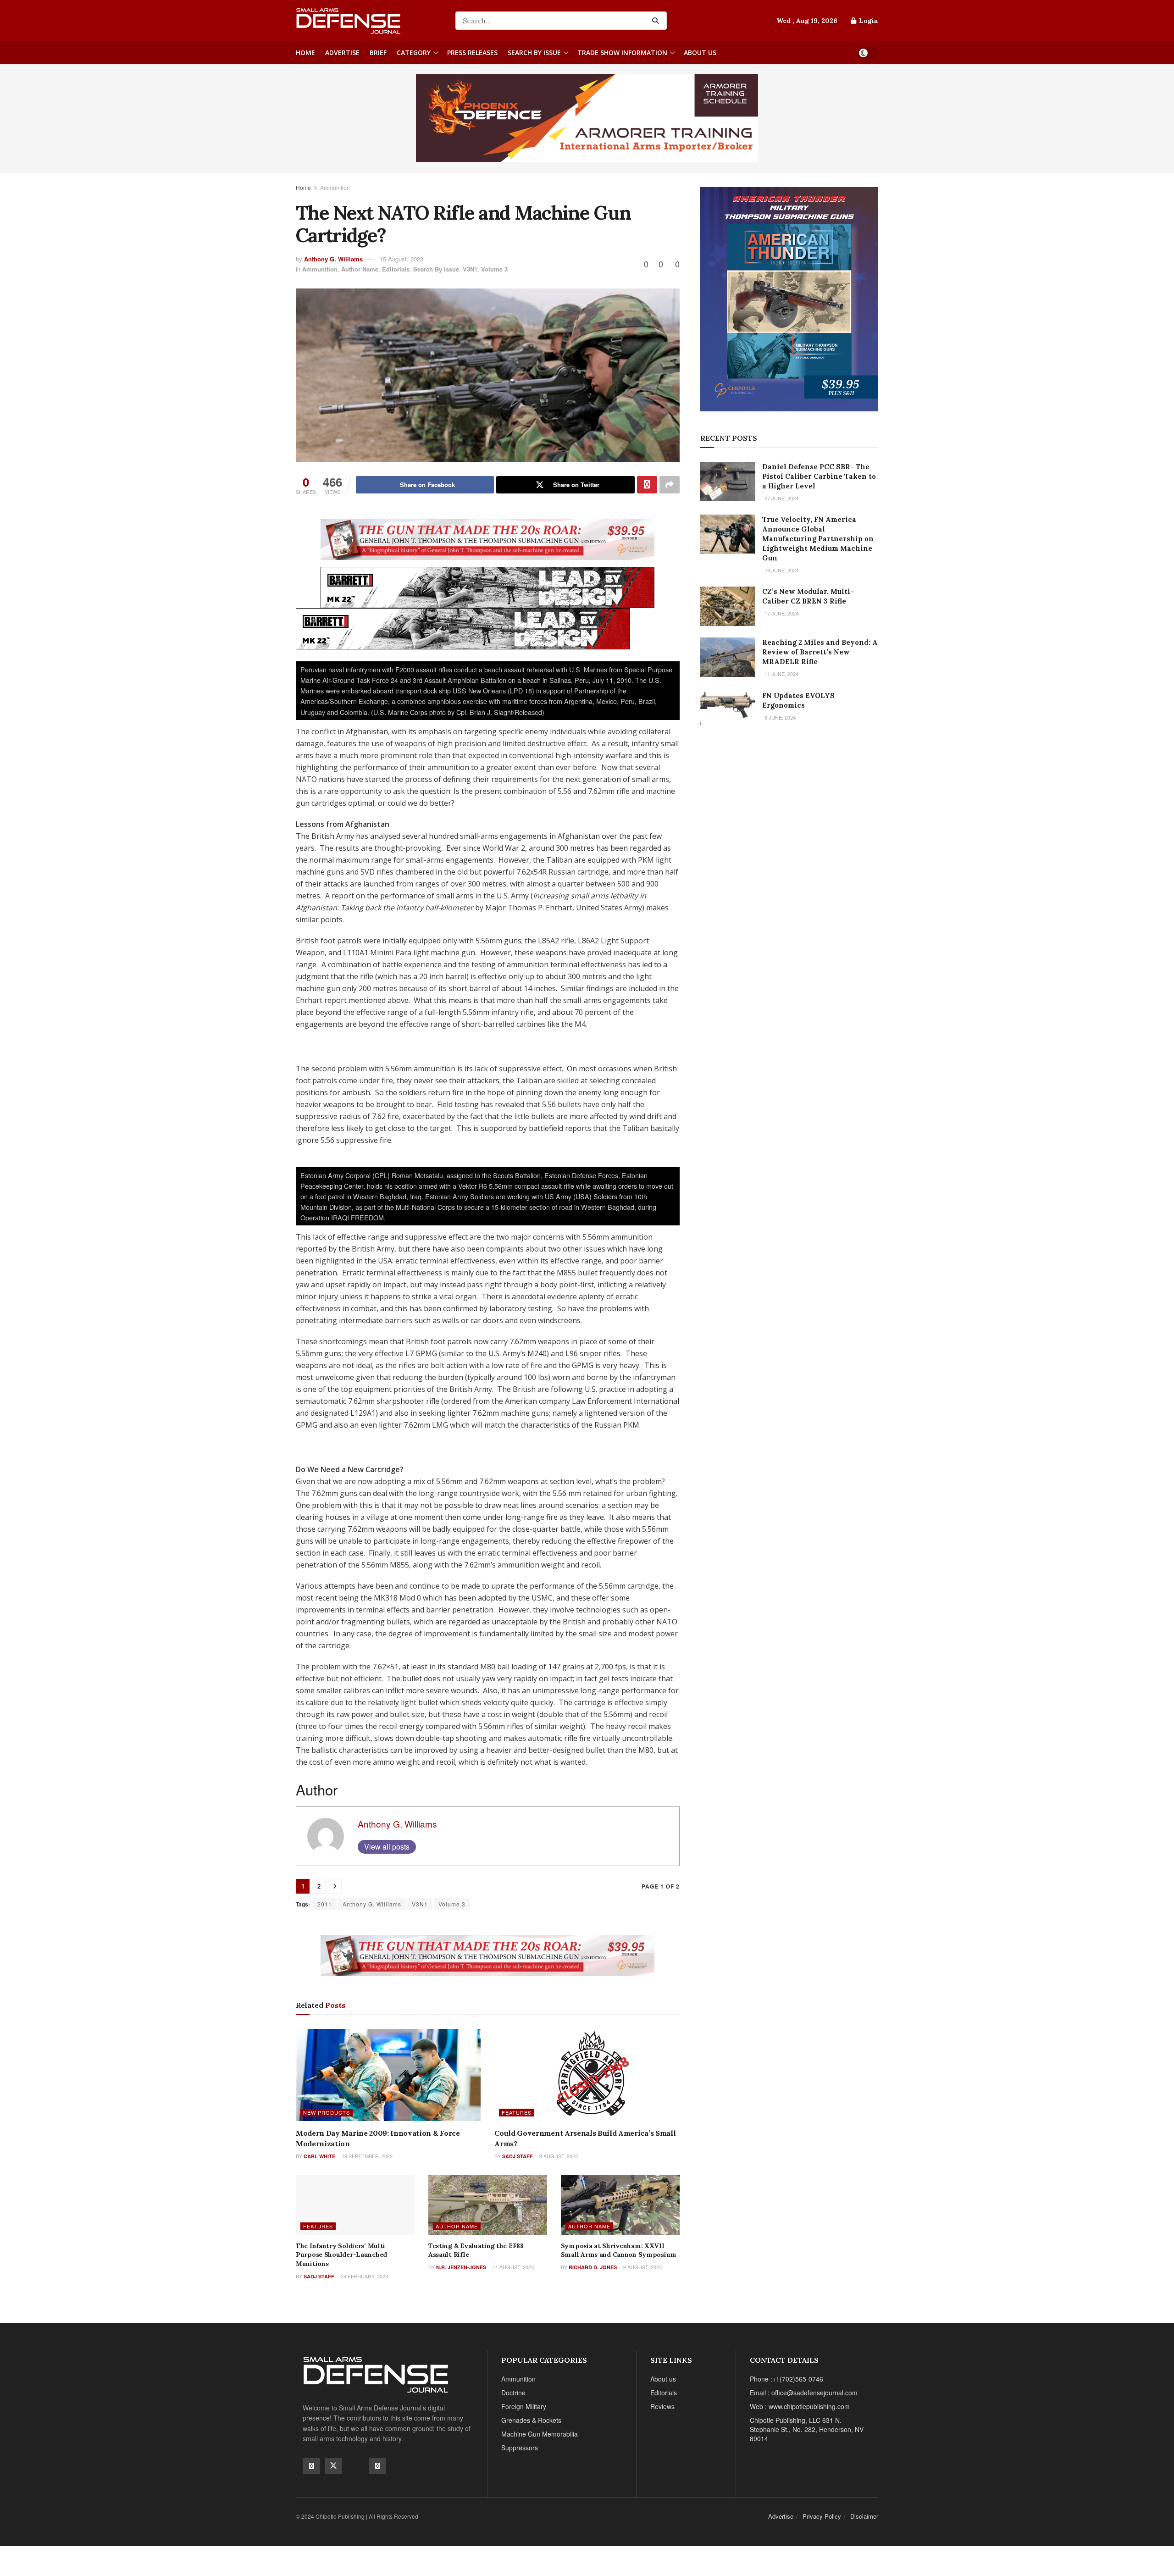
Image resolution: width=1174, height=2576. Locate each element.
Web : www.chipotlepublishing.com (800, 2406)
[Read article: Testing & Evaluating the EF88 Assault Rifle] (488, 2205)
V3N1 (470, 269)
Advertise (342, 53)
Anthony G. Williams (333, 259)
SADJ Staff (518, 2156)
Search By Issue (534, 53)
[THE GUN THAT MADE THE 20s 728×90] (487, 538)
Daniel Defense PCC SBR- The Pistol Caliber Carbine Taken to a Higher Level (819, 476)
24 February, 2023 (364, 2276)
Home (305, 53)
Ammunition (335, 187)
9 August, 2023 (558, 2156)
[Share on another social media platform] (670, 485)
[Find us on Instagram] (377, 2466)
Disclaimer (864, 2516)
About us (700, 53)
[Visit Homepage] (369, 21)
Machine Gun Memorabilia (540, 2434)
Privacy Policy (822, 2516)
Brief (378, 53)
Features (517, 2112)
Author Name (360, 269)
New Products (327, 2112)
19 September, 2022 (366, 2156)
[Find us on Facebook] (311, 2466)
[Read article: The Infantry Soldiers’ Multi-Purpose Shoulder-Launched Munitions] (355, 2205)
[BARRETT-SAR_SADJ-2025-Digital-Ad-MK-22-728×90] (487, 587)
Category (414, 53)
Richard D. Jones (593, 2267)
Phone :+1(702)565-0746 (786, 2379)
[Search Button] (657, 21)
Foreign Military (524, 2406)
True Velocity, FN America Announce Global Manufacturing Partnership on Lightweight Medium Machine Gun (818, 539)
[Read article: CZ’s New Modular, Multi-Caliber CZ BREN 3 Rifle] (728, 606)
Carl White (319, 2156)
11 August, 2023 (512, 2267)
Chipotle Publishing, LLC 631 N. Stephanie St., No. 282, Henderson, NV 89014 (807, 2429)
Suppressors (520, 2448)
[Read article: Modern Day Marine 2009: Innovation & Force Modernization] (388, 2075)
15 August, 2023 (401, 259)
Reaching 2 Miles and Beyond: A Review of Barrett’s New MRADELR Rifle (820, 652)
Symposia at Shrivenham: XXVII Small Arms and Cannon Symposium (619, 2250)
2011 (325, 1904)
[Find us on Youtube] (355, 2465)
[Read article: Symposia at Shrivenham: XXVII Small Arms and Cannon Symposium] (620, 2205)
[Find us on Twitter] (333, 2466)
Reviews (662, 2406)
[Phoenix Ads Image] (587, 117)
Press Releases (472, 53)
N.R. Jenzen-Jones (461, 2267)
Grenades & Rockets (531, 2420)
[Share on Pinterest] (647, 485)
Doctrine (513, 2393)
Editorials (396, 269)
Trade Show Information (622, 53)
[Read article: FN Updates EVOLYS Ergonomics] (728, 710)
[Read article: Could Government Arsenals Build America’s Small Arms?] (587, 2075)
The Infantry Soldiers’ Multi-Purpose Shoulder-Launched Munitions (342, 2255)
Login (868, 21)
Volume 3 (494, 269)
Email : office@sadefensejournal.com (804, 2393)
